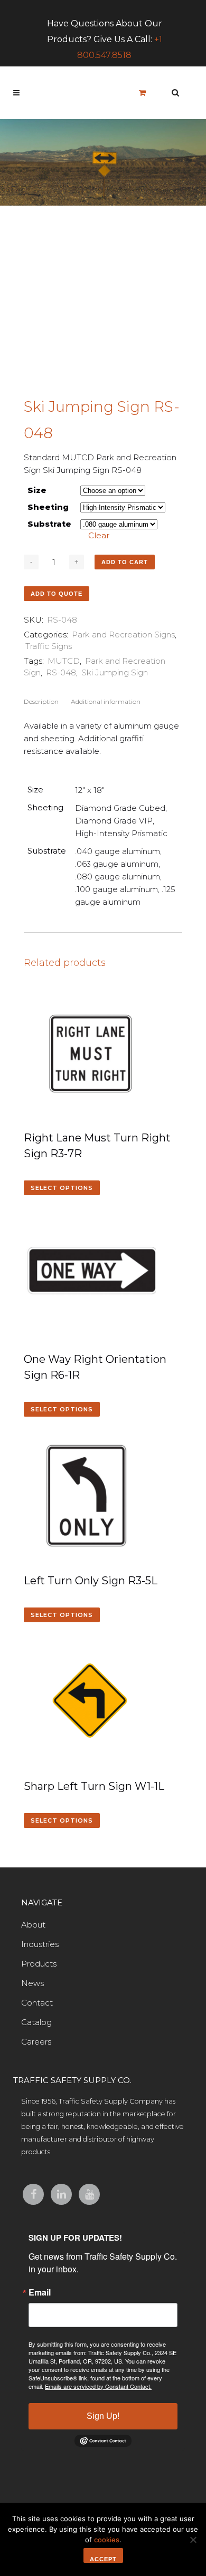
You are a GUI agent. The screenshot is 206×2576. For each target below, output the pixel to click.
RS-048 (61, 672)
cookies (107, 2540)
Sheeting (48, 507)
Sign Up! (103, 2416)
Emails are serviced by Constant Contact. (98, 2386)
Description (41, 701)
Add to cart (125, 562)
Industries (40, 1944)
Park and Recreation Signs (123, 635)
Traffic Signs (49, 646)
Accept (103, 2559)
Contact (37, 2003)
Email (40, 2292)
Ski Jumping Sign (115, 672)
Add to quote (57, 594)
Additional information (106, 701)
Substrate (49, 524)
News (32, 1983)
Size (37, 490)
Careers (36, 2042)
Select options (62, 1188)
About (33, 1925)
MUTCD (64, 661)
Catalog (36, 2022)
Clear (99, 535)
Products (39, 1964)
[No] (193, 2540)
